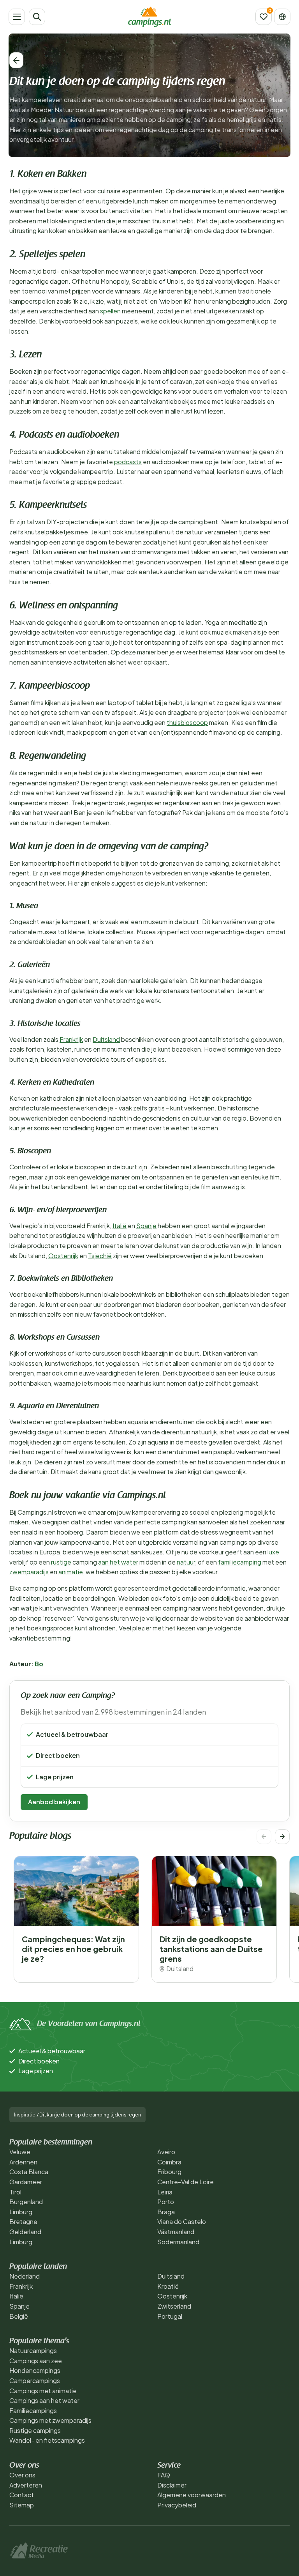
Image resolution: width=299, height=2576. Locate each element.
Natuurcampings (33, 2351)
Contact (22, 2495)
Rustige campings (35, 2430)
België (19, 2316)
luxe (273, 1552)
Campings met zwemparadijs (50, 2420)
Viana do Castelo (182, 2222)
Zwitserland (174, 2306)
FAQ (164, 2475)
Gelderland (25, 2232)
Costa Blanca (29, 2172)
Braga (166, 2212)
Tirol (15, 2192)
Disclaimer (172, 2485)
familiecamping (240, 1562)
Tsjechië (100, 1256)
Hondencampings (35, 2370)
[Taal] (282, 17)
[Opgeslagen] (264, 17)
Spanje (146, 1226)
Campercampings (35, 2381)
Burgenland (26, 2202)
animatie (71, 1572)
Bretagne (23, 2222)
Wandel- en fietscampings (47, 2440)
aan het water (118, 1562)
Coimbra (169, 2162)
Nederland (25, 2276)
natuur (186, 1562)
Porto (166, 2202)
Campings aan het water (44, 2400)
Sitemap (22, 2505)
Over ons (22, 2475)
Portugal (170, 2316)
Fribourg (169, 2172)
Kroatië (168, 2286)
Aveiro (166, 2152)
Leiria (165, 2192)
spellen (110, 311)
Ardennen (23, 2162)
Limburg (21, 2212)
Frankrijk (71, 1039)
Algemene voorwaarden (192, 2495)
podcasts (128, 462)
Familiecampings (33, 2411)
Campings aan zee (36, 2361)
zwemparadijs (29, 1572)
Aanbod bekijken (54, 1802)
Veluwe (20, 2152)
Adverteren (26, 2485)
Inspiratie (25, 2115)
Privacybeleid (177, 2505)
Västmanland (176, 2232)
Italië (120, 1226)
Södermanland (178, 2242)
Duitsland (106, 1039)
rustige (61, 1562)
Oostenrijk (63, 1256)
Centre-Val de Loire (186, 2182)
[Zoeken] (37, 17)
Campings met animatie (43, 2391)
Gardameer (26, 2182)
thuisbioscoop (187, 722)
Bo (39, 1664)
